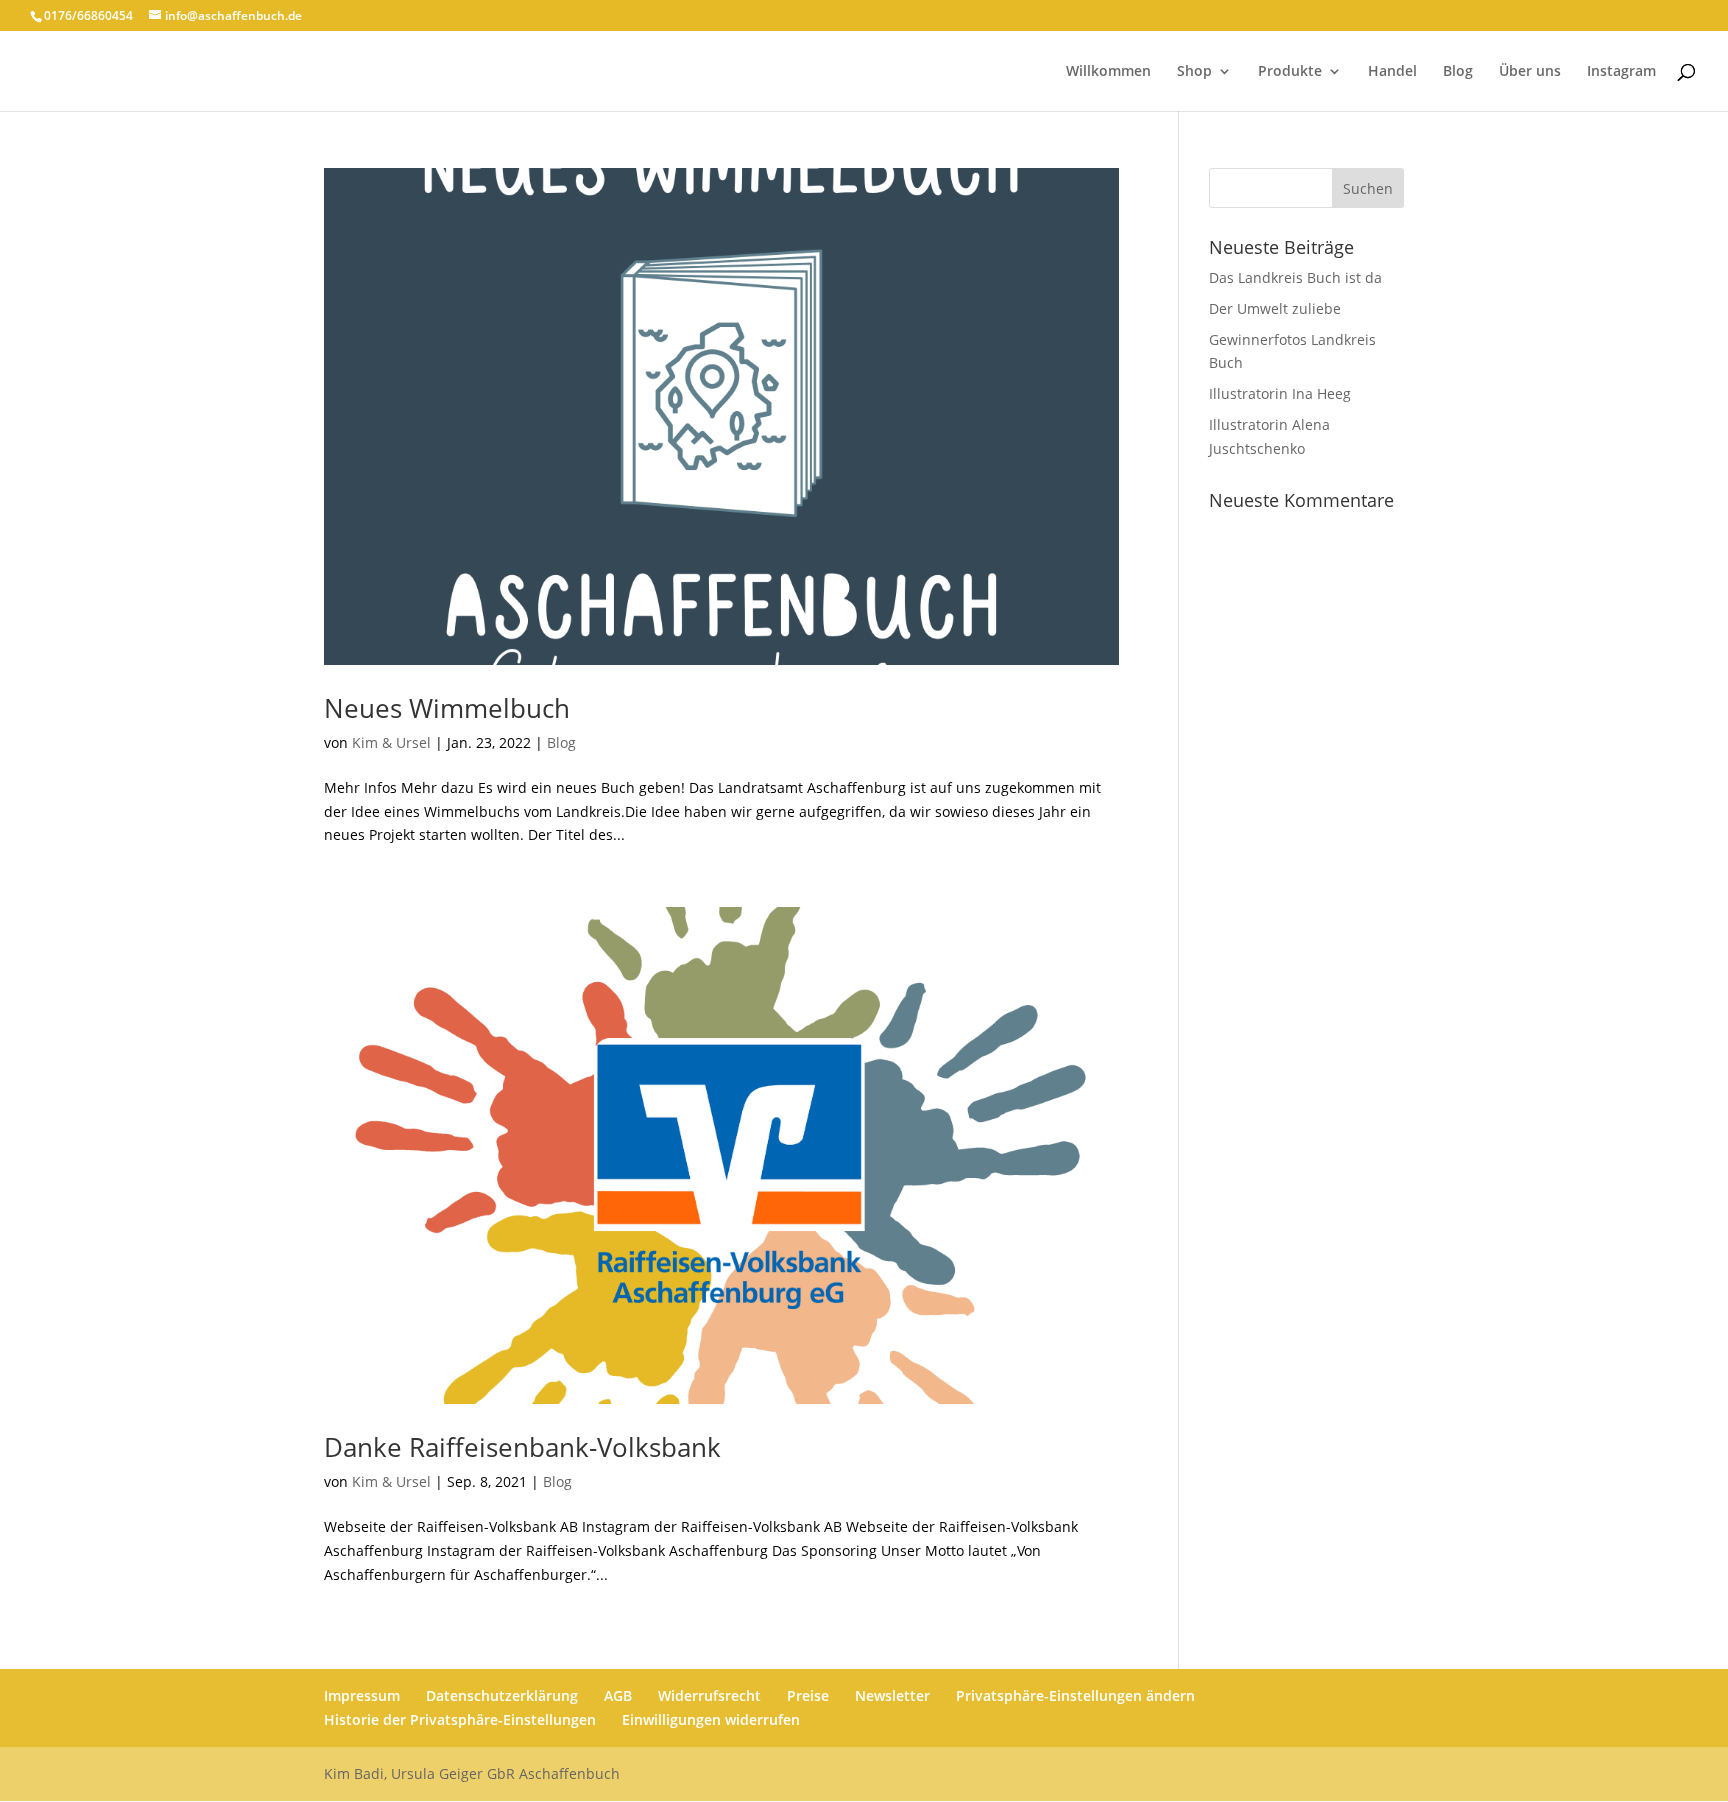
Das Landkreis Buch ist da (1295, 277)
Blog (1458, 72)
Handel (1392, 72)
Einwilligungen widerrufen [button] (711, 1719)
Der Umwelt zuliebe (1275, 308)
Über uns (1530, 72)
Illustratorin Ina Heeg (1280, 393)
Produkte (1290, 72)
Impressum (362, 1695)
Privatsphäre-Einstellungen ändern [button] (1075, 1695)
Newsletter (892, 1695)
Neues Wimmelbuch (447, 708)
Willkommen (1108, 72)
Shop (1194, 72)
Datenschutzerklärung (502, 1695)
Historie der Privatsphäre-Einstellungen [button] (460, 1719)
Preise (808, 1695)
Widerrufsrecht (709, 1695)
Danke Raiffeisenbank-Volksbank (522, 1447)
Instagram (1621, 72)
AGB (618, 1695)
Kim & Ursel (391, 742)
